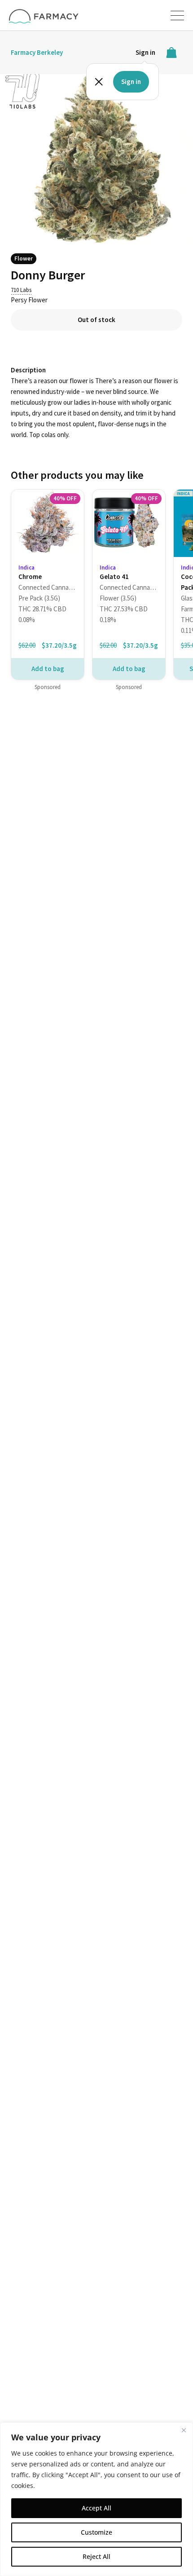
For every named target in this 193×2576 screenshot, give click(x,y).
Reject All (96, 2556)
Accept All (96, 2508)
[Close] (184, 2430)
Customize (96, 2532)
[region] (96, 2499)
